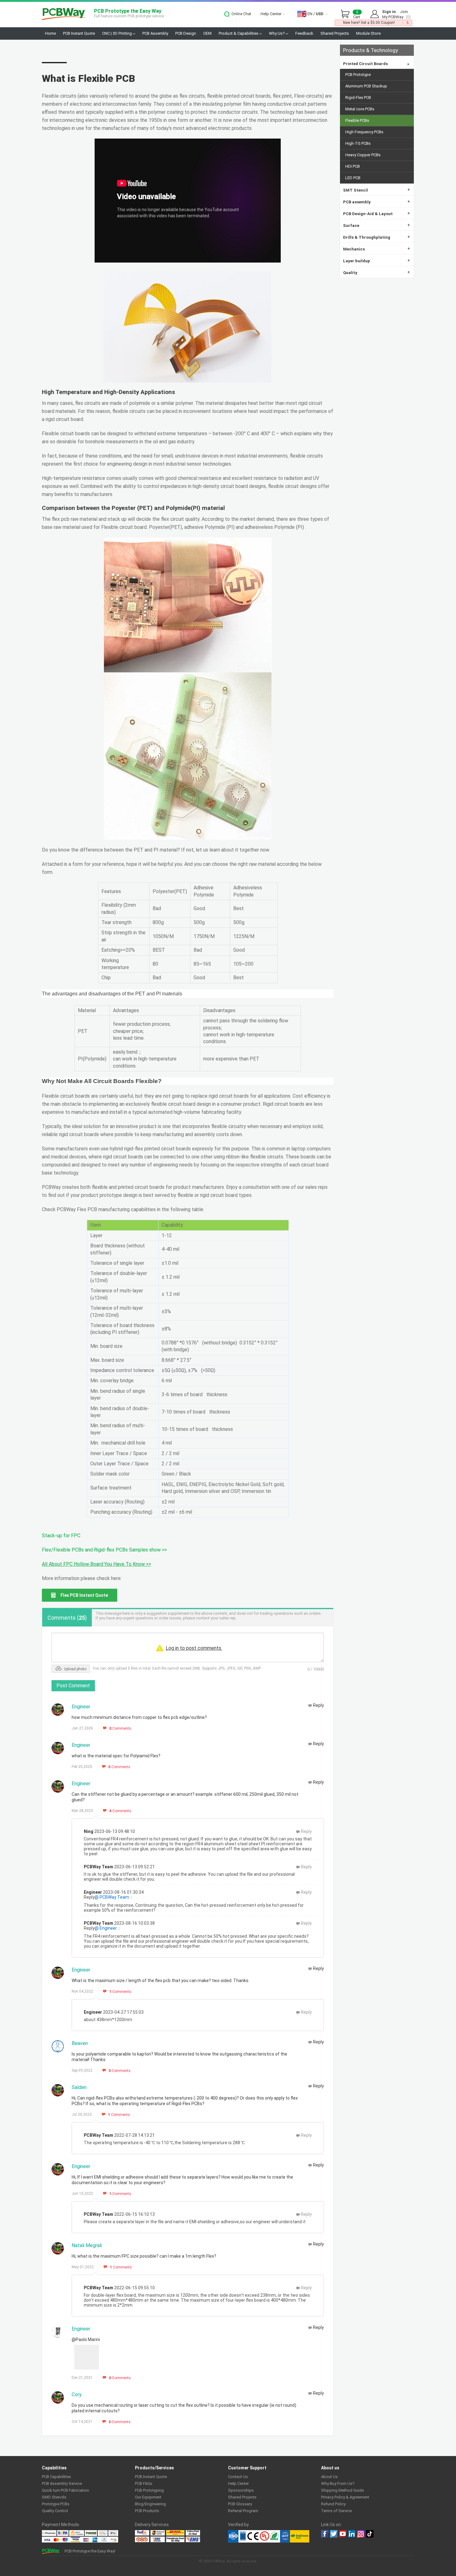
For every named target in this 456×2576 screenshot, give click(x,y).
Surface (377, 225)
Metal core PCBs (360, 109)
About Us (329, 2477)
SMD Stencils (54, 2497)
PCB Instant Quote (79, 33)
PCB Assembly (155, 33)
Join (404, 12)
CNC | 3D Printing (117, 33)
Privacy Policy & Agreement (345, 2497)
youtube (343, 2534)
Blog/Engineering (150, 2504)
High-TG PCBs (358, 143)
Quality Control (55, 2511)
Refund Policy (333, 2504)
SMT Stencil (377, 190)
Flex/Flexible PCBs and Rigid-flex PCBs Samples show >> (104, 1550)
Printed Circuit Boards (377, 64)
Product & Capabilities (239, 33)
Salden (79, 2087)
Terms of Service (336, 2511)
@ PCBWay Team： (114, 1897)
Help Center (271, 14)
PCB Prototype (358, 75)
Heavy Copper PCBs (363, 155)
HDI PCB (353, 166)
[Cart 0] (347, 14)
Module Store (368, 33)
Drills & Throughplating (377, 237)
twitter (334, 2534)
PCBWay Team (98, 1867)
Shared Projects (335, 33)
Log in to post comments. (194, 1648)
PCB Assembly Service (62, 2483)
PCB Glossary (240, 2504)
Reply (318, 1705)
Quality (377, 272)
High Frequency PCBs (364, 132)
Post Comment (73, 1686)
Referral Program (243, 2511)
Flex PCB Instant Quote (84, 1595)
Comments (120, 1728)
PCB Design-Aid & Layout (377, 213)
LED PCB (353, 178)
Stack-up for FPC (61, 1536)
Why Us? (277, 33)
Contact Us (238, 2477)
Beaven (80, 2043)
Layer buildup (377, 261)
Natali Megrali (87, 2245)
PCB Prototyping (149, 2490)
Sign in (389, 12)
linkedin (352, 2534)
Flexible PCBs (357, 120)
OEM (207, 33)
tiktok (370, 2534)
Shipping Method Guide (342, 2490)
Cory (77, 2395)
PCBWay (64, 14)
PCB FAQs (144, 2483)
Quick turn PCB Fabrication (65, 2490)
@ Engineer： (108, 1928)
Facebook (325, 2534)
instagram (361, 2534)
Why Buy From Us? (338, 2483)
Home (50, 33)
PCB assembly (377, 202)
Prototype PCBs (56, 2504)
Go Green (300, 2536)
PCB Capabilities (56, 2477)
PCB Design (186, 33)
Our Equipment (148, 2497)
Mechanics (377, 249)
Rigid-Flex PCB (358, 97)
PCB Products (147, 2511)
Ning (89, 1831)
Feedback (304, 33)
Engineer (81, 1707)
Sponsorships (241, 2490)
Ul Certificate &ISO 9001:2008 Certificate (259, 2536)
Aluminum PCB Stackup (366, 86)
